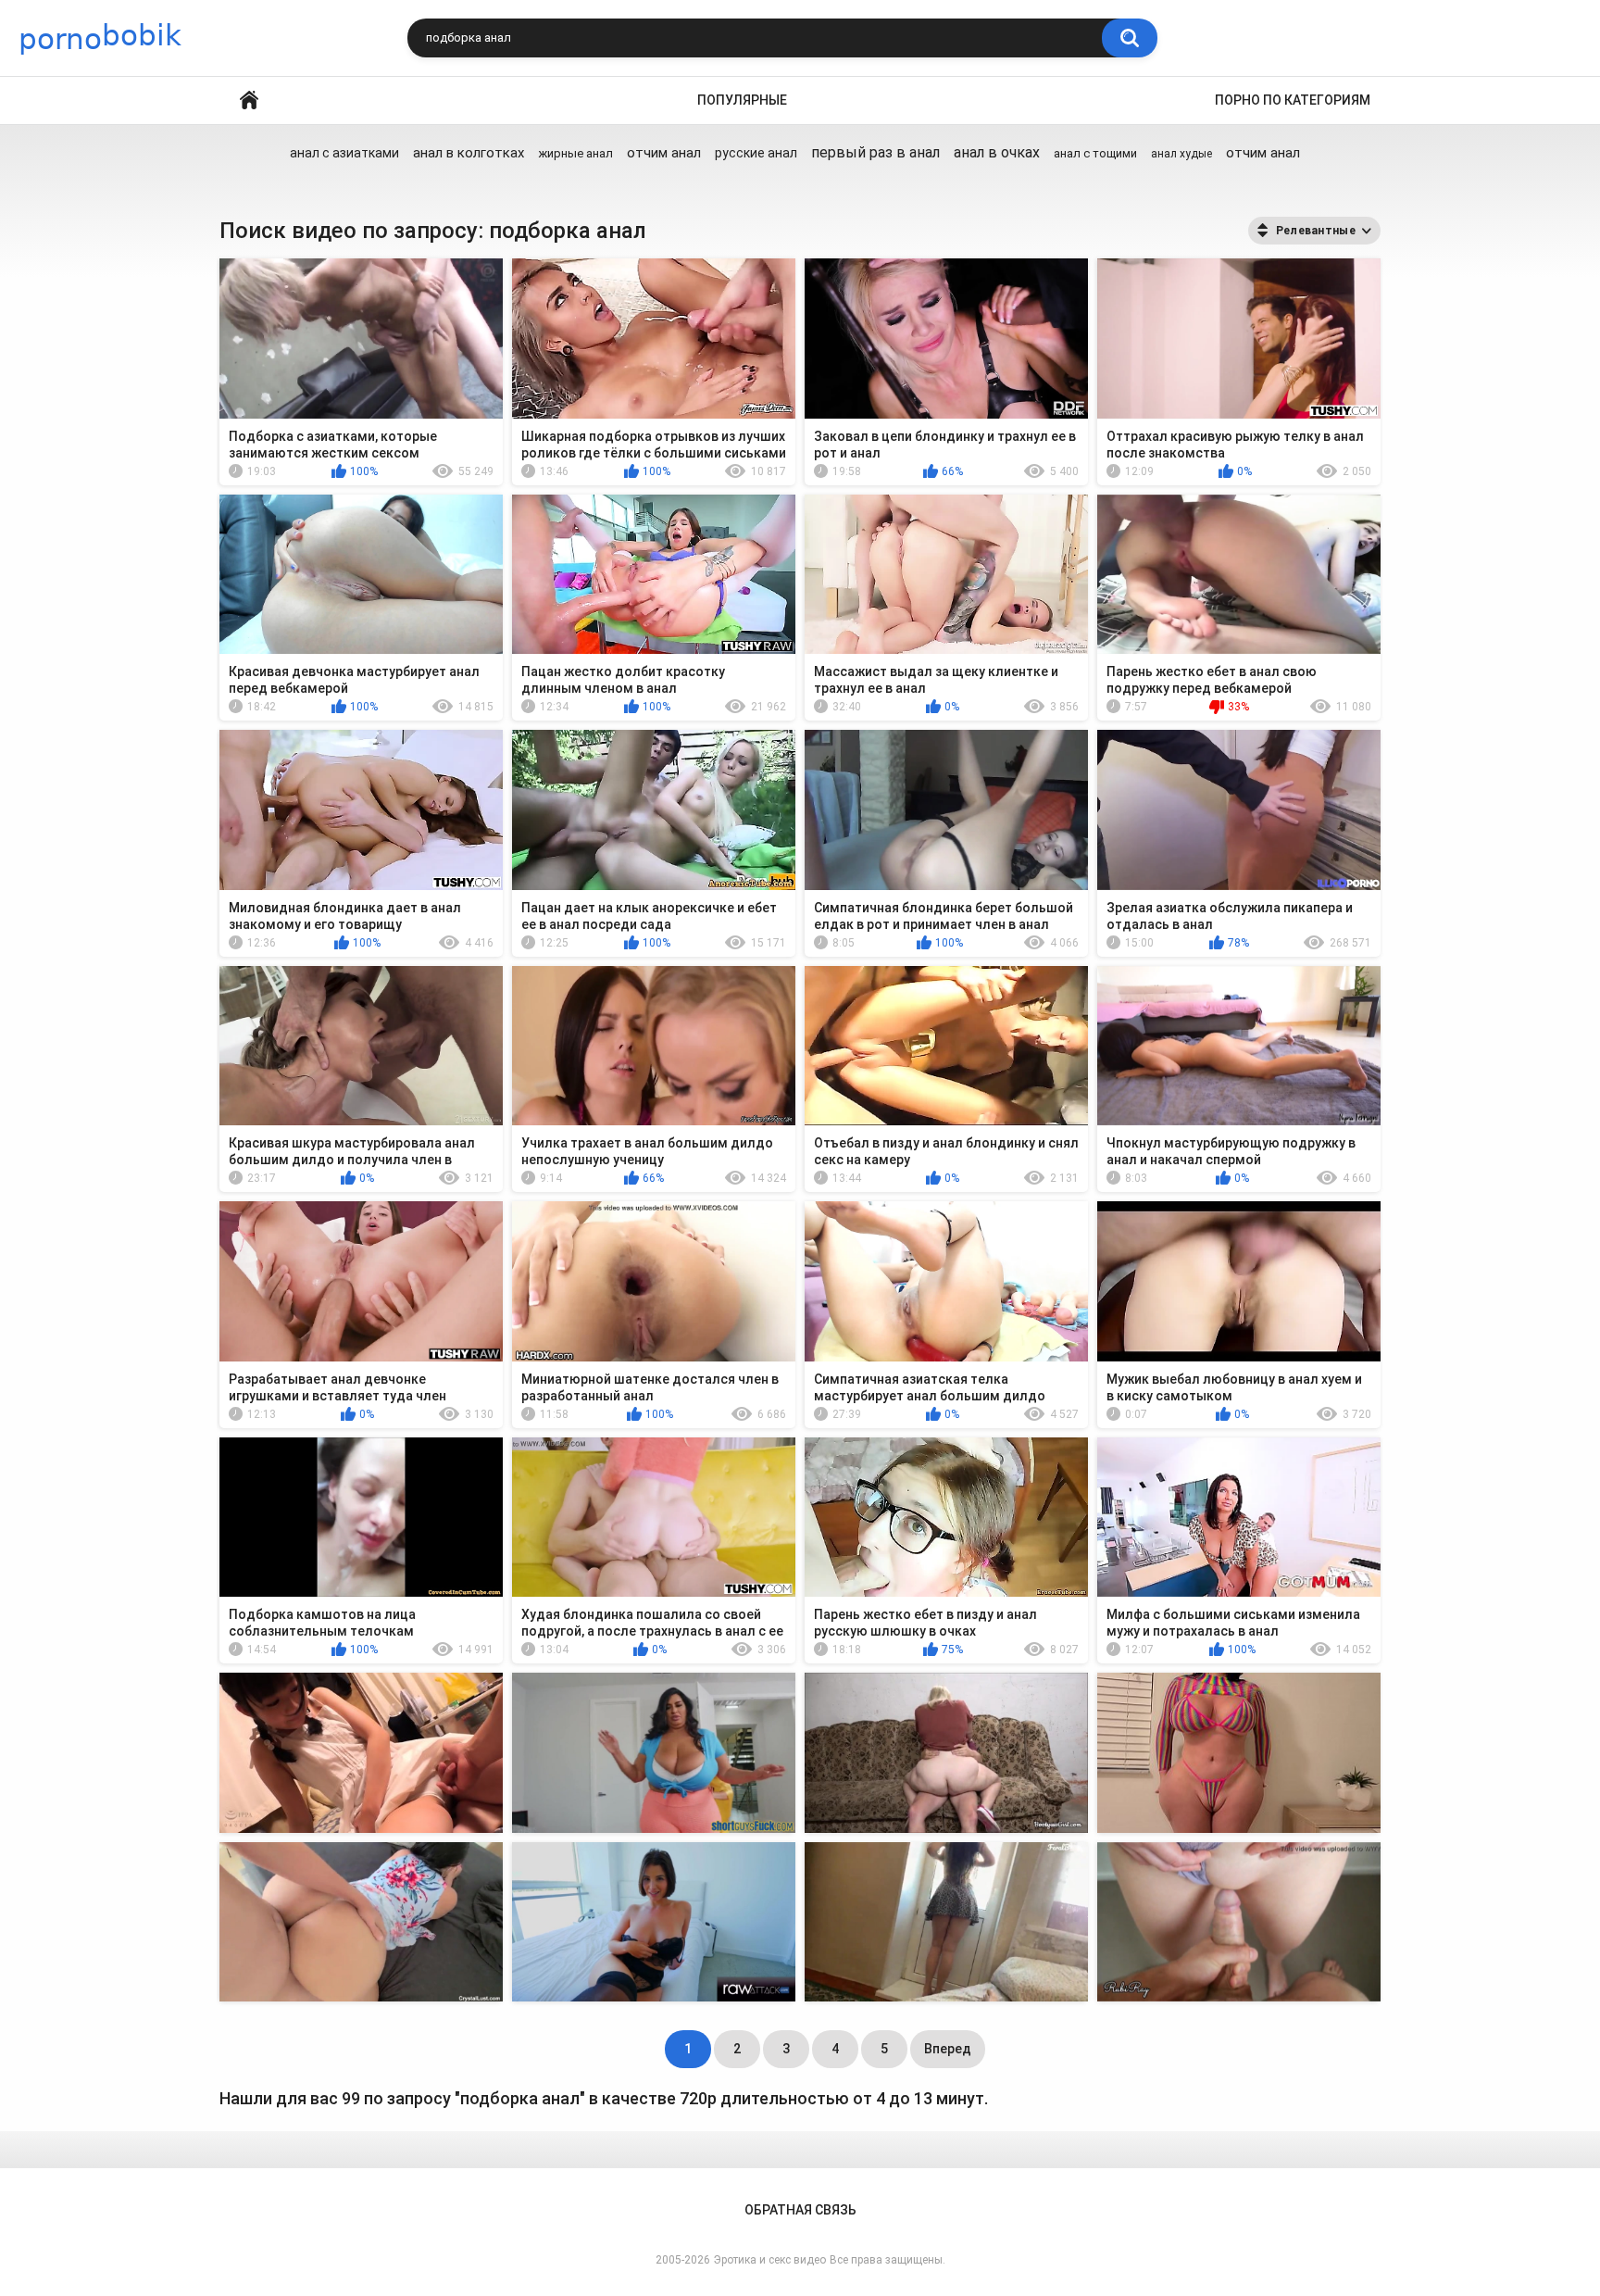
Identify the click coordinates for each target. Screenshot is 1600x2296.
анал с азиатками (344, 153)
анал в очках (997, 152)
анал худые (1181, 154)
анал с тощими (1095, 153)
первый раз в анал (875, 152)
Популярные (742, 100)
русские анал (756, 153)
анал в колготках (469, 153)
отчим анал (664, 153)
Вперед (948, 2049)
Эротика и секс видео (770, 2260)
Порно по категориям (1293, 100)
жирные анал (575, 153)
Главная (249, 100)
